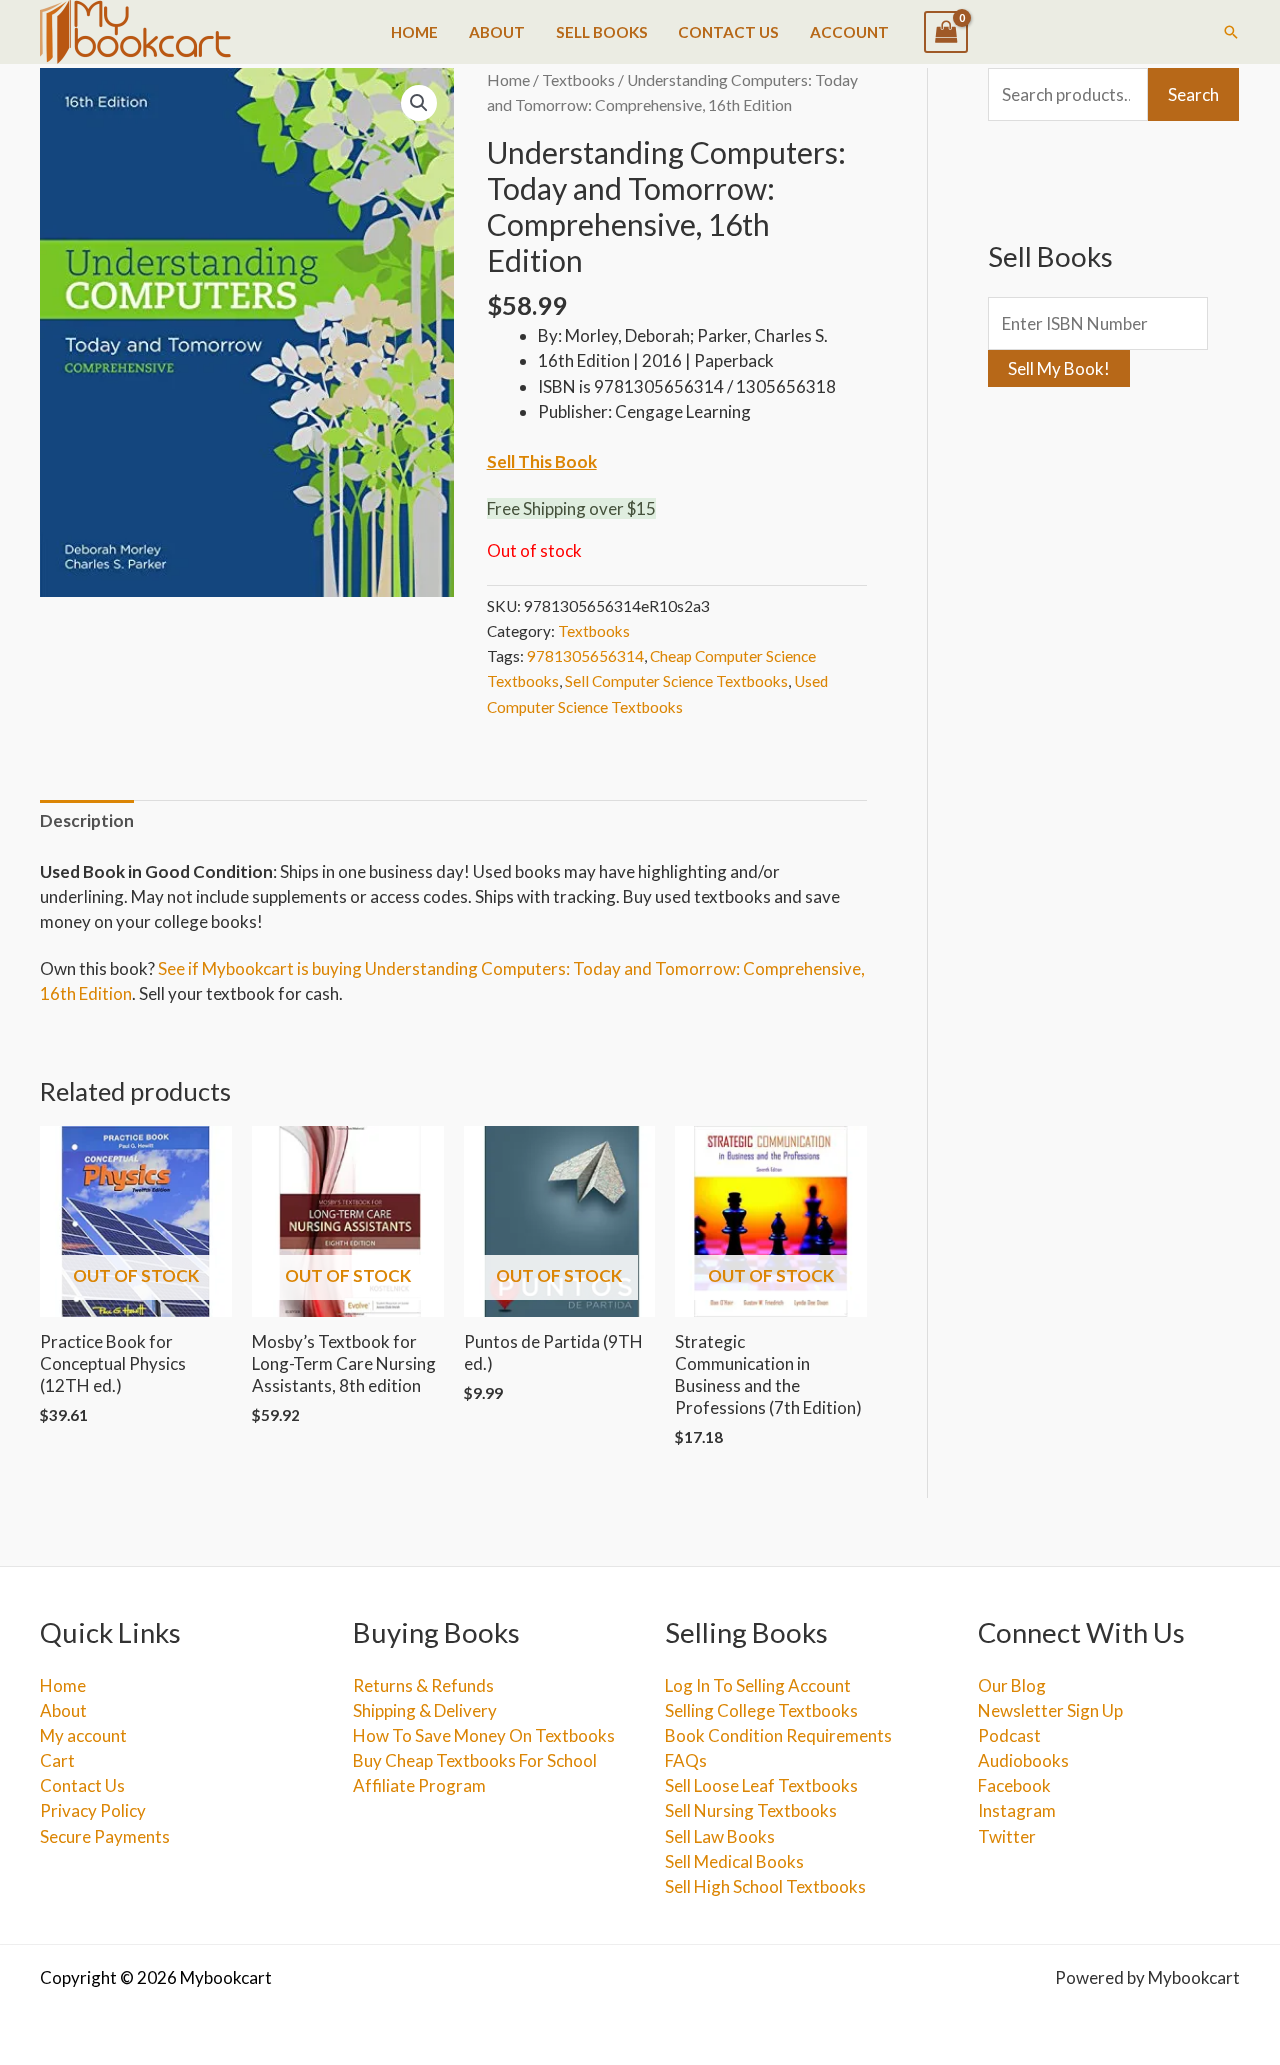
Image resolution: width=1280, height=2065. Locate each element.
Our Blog (1012, 1685)
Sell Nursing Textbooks (751, 1810)
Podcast (1009, 1735)
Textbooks (578, 80)
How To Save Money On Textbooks (484, 1735)
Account (849, 32)
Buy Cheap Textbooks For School (475, 1760)
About (497, 32)
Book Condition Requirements (778, 1735)
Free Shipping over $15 (571, 508)
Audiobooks (1023, 1760)
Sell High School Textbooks (765, 1886)
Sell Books (602, 32)
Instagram (1017, 1810)
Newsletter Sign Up (1050, 1710)
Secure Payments (105, 1836)
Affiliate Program (419, 1785)
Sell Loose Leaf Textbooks (761, 1785)
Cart (57, 1760)
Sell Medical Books (734, 1861)
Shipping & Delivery (425, 1710)
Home (414, 32)
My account (83, 1735)
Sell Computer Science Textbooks (676, 681)
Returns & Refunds (423, 1685)
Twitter (1007, 1836)
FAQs (686, 1760)
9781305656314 (585, 656)
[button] (1231, 32)
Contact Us (728, 32)
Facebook (1014, 1785)
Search (1193, 94)
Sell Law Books (720, 1836)
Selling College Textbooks (761, 1710)
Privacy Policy (93, 1810)
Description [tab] (87, 820)
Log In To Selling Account (758, 1685)
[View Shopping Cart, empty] (946, 32)
